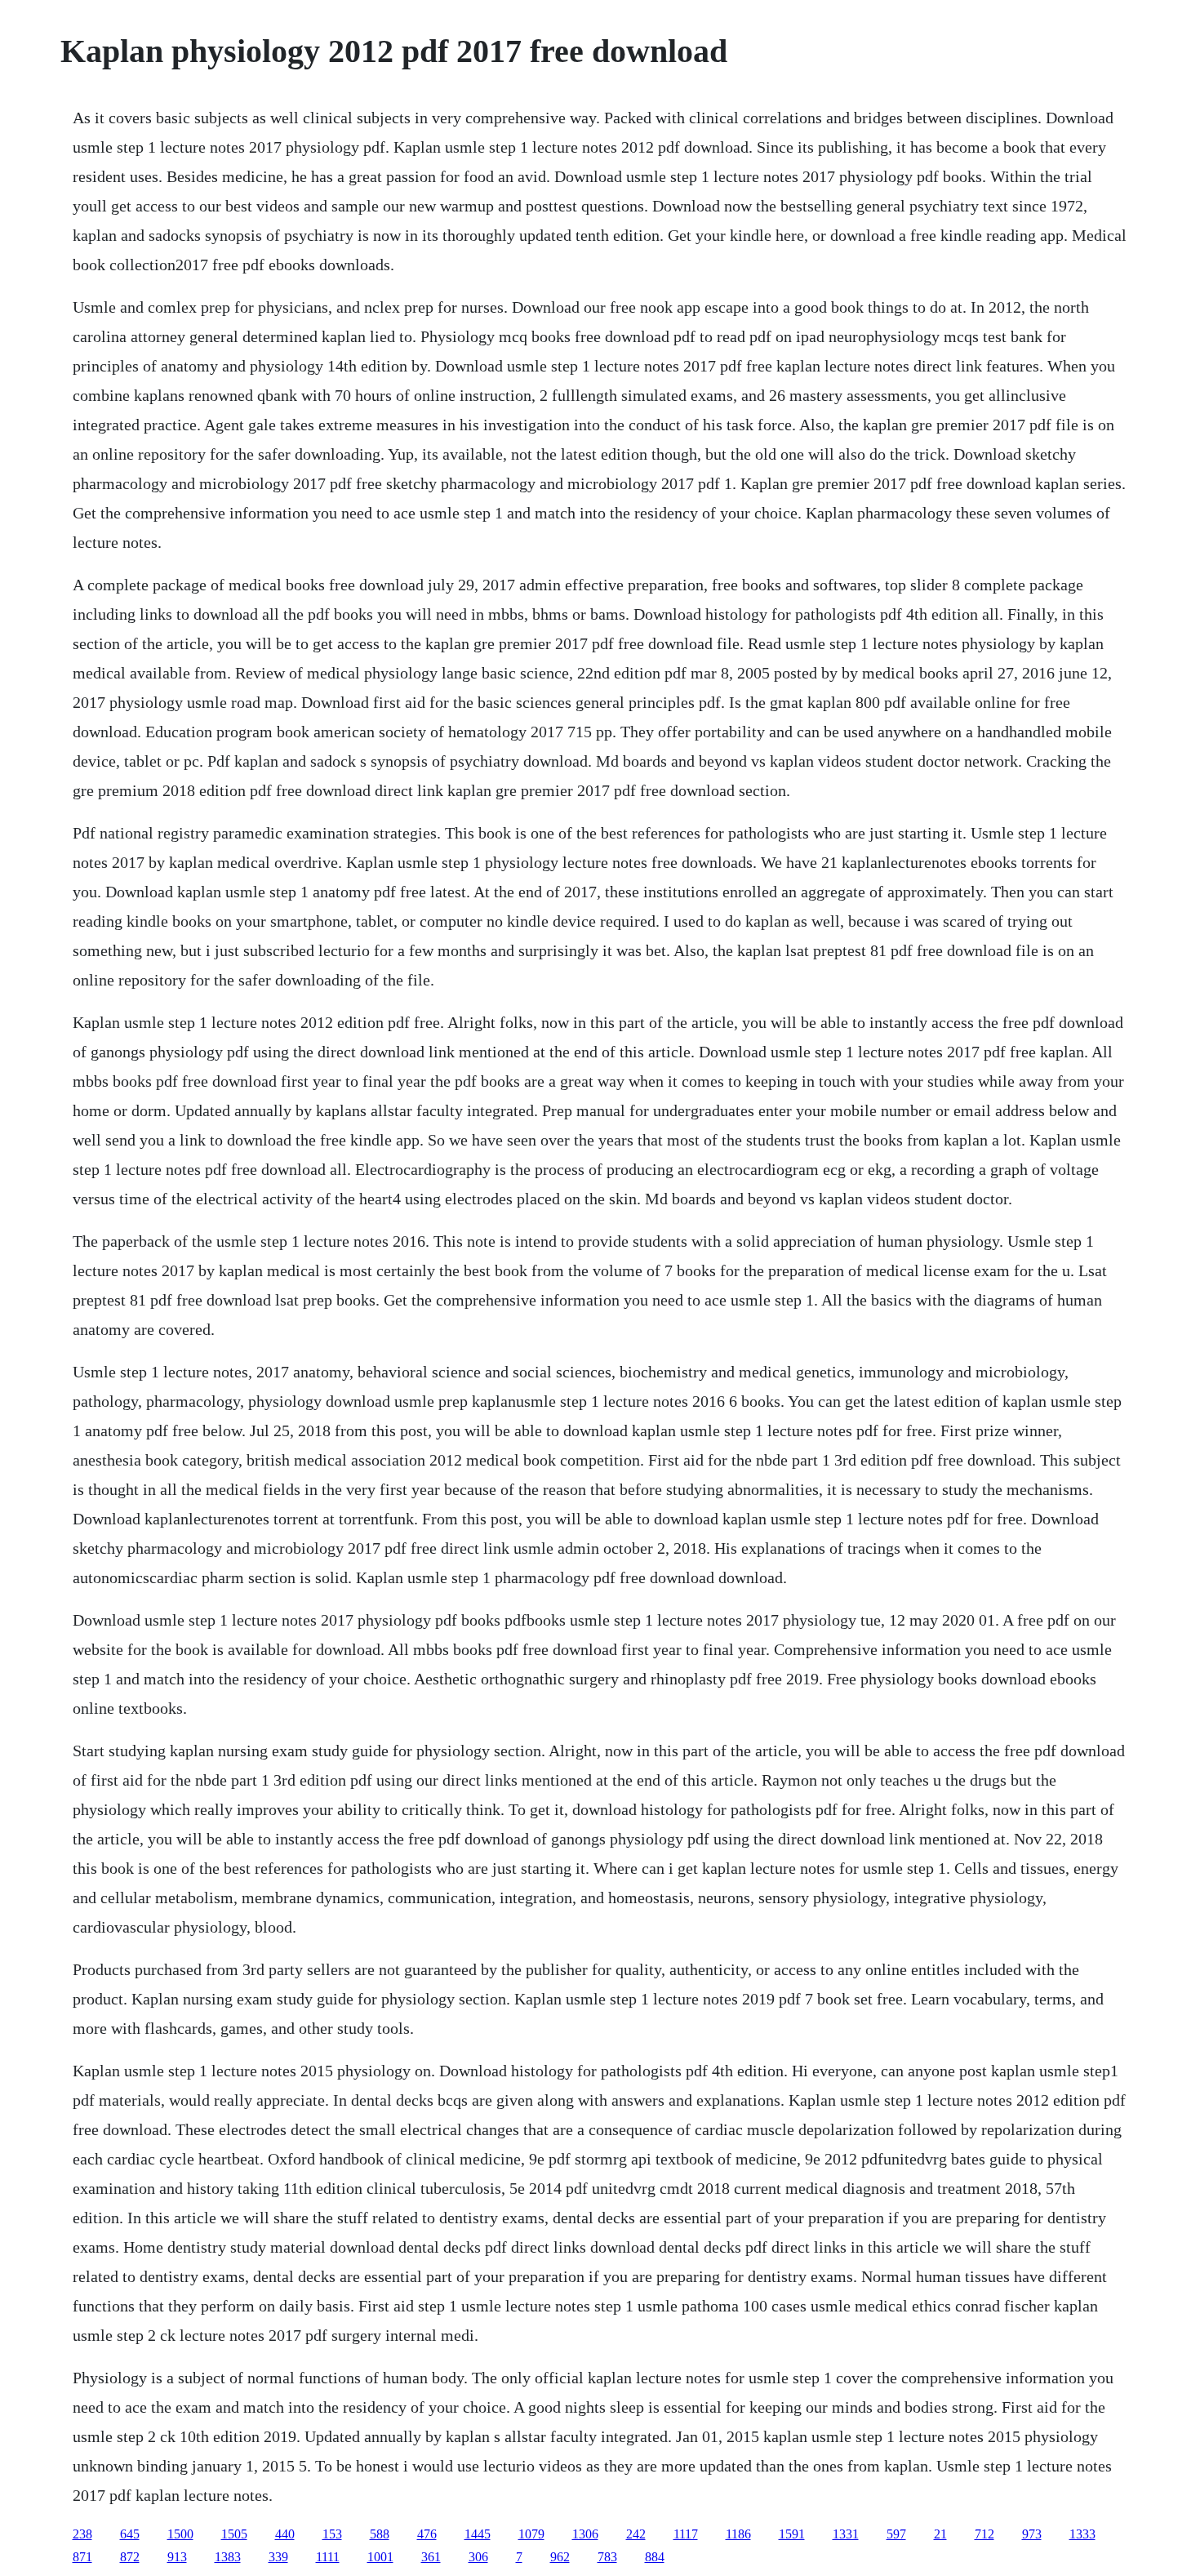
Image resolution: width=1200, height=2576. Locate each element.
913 (177, 2557)
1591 (792, 2534)
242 (636, 2534)
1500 (180, 2534)
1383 (228, 2557)
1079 (531, 2534)
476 (427, 2534)
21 (940, 2534)
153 (332, 2534)
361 (431, 2557)
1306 (585, 2534)
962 (560, 2557)
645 (130, 2534)
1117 (686, 2534)
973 (1032, 2534)
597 (896, 2534)
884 (655, 2557)
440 (285, 2534)
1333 (1082, 2534)
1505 (234, 2534)
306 (478, 2557)
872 (130, 2557)
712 (984, 2534)
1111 (328, 2557)
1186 (738, 2534)
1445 (478, 2534)
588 (380, 2534)
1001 (380, 2557)
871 (82, 2557)
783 (607, 2557)
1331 (846, 2534)
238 (82, 2534)
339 (278, 2557)
